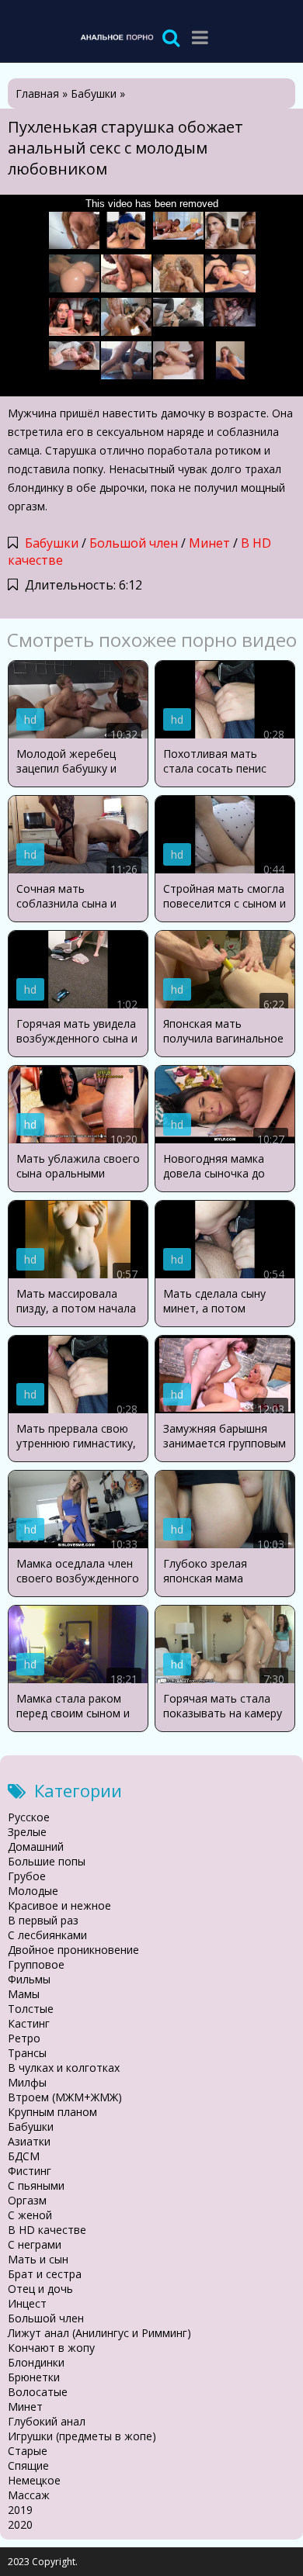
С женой (30, 2215)
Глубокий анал (47, 2421)
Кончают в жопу (51, 2348)
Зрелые (27, 1832)
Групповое (36, 1964)
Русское (29, 1817)
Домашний (36, 1846)
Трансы (27, 2053)
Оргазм (27, 2200)
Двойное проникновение (73, 1950)
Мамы (24, 1994)
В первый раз (43, 1920)
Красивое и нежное (59, 1905)
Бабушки (52, 543)
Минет (209, 543)
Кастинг (29, 2023)
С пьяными (36, 2185)
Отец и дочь (40, 2289)
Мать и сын (38, 2259)
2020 (20, 2524)
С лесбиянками (47, 1935)
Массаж (29, 2495)
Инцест (27, 2303)
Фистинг (30, 2171)
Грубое (27, 1876)
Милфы (27, 2082)
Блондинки (36, 2362)
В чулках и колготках (64, 2068)
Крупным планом (52, 2112)
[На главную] (117, 37)
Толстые (31, 2009)
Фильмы (29, 1979)
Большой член (134, 543)
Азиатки (29, 2141)
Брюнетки (34, 2377)
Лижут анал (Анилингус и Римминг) (99, 2333)
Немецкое (34, 2480)
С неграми (35, 2244)
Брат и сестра (45, 2274)
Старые (28, 2451)
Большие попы (47, 1861)
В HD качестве (47, 2230)
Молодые (33, 1891)
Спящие (28, 2465)
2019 (20, 2510)
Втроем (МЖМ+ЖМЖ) (65, 2097)
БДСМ (24, 2156)
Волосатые (38, 2392)
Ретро (24, 2038)
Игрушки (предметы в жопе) (82, 2436)
